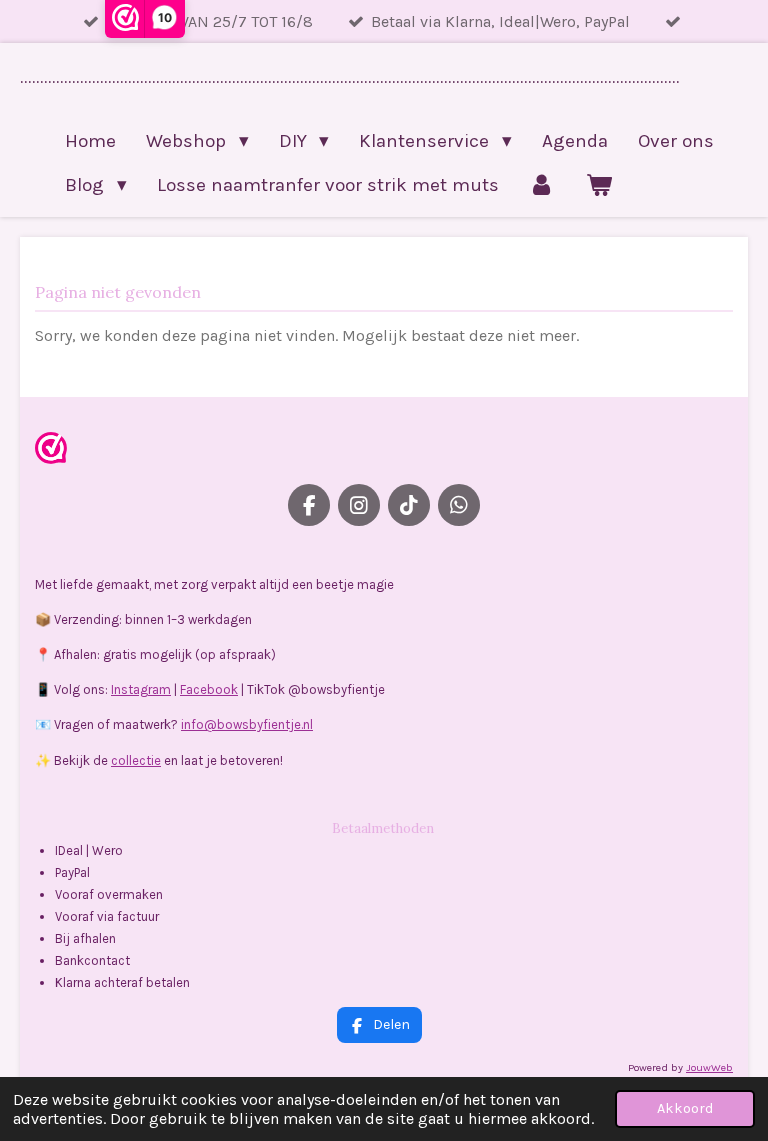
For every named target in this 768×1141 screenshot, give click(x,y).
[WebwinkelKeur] (51, 451)
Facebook (209, 689)
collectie (136, 760)
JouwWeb (709, 1067)
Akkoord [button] (685, 1108)
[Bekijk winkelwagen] (598, 185)
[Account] (542, 185)
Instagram (141, 689)
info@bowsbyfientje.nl (247, 724)
